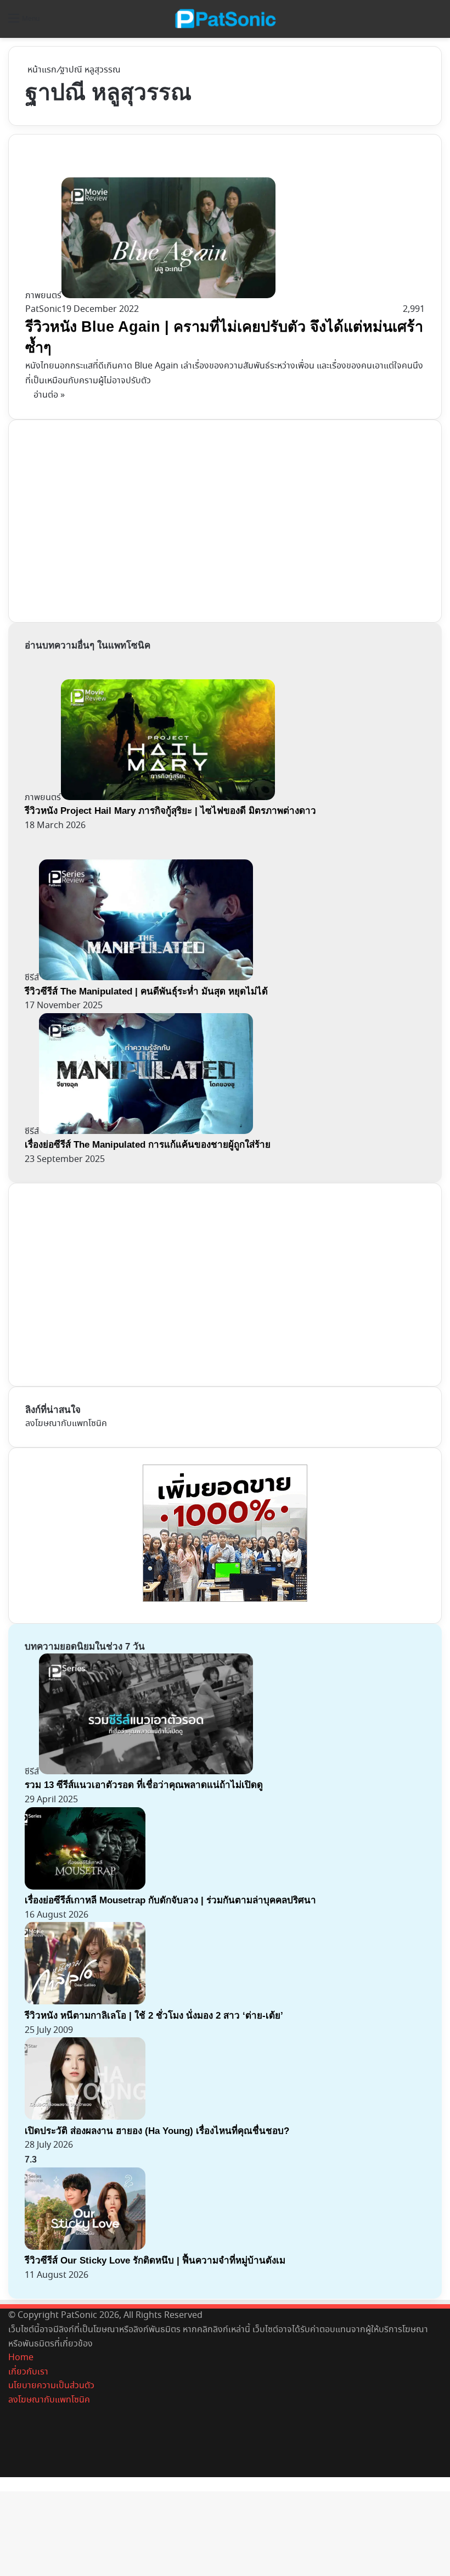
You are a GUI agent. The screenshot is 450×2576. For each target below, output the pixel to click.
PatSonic (43, 309)
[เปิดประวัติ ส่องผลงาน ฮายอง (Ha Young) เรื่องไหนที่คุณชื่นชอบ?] (85, 2117)
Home (21, 2358)
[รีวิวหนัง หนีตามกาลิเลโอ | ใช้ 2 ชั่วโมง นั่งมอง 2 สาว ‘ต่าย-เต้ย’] (85, 2002)
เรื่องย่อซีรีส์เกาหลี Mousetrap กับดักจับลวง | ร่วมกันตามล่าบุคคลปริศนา (170, 1900)
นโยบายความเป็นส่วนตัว (51, 2386)
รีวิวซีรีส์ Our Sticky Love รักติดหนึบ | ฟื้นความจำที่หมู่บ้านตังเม (155, 2261)
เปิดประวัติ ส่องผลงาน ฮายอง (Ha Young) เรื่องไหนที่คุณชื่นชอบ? (157, 2131)
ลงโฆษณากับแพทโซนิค (66, 1424)
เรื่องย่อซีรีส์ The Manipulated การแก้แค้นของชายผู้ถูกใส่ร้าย (148, 1145)
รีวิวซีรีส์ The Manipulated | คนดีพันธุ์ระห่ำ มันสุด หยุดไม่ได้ (146, 991)
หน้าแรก (41, 70)
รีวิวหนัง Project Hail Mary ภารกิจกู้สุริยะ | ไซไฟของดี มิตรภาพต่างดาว (170, 811)
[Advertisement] (108, 519)
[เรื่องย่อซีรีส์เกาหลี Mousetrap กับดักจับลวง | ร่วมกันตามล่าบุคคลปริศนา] (85, 1887)
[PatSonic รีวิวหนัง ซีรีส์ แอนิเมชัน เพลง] (225, 19)
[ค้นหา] (436, 23)
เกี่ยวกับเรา (28, 2372)
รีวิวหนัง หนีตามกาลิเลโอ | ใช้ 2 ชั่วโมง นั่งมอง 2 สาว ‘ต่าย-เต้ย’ (154, 2016)
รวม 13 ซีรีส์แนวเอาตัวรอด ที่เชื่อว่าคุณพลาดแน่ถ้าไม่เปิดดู (144, 1785)
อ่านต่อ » (49, 395)
